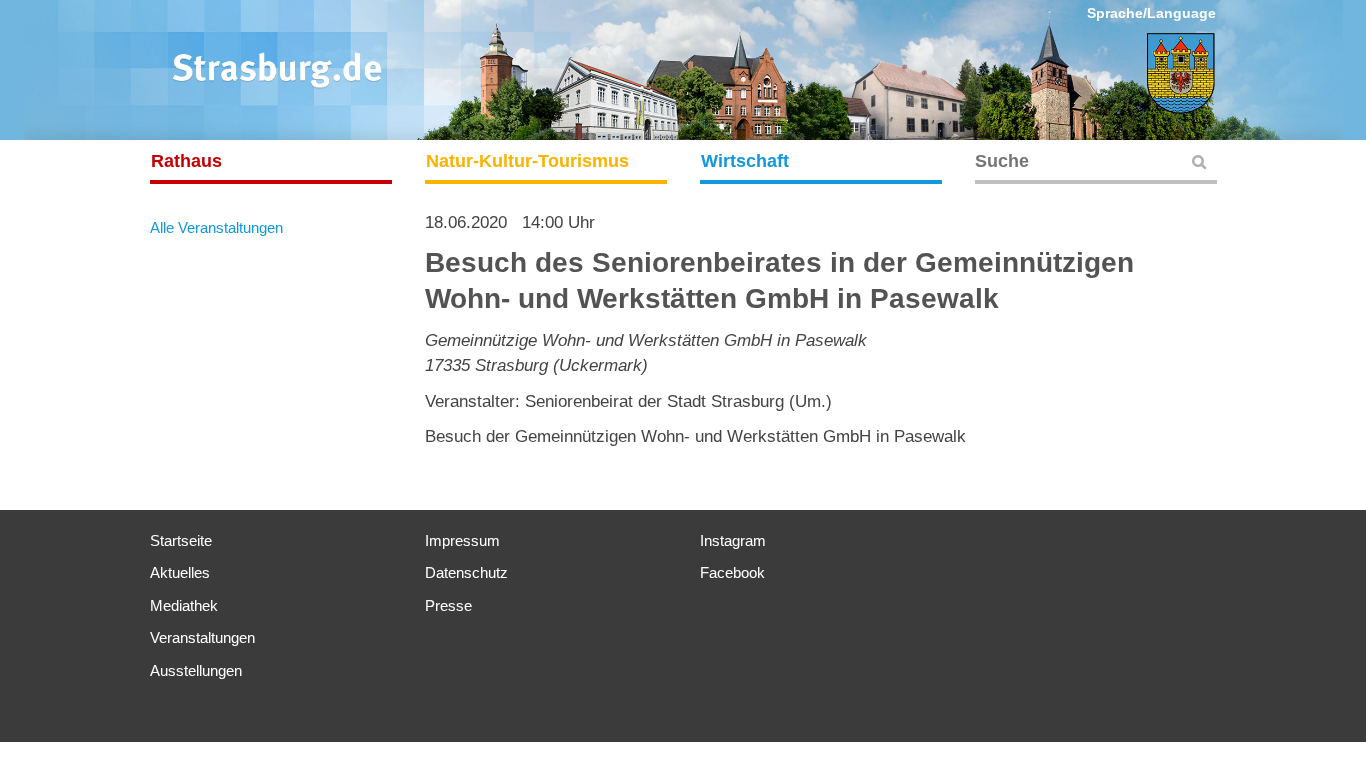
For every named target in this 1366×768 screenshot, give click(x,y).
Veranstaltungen (202, 637)
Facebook (732, 572)
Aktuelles (180, 572)
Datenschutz (466, 572)
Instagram (733, 540)
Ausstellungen (196, 670)
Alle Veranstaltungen (216, 227)
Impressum (462, 540)
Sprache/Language (1151, 13)
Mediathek (184, 605)
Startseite (181, 540)
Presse (448, 605)
